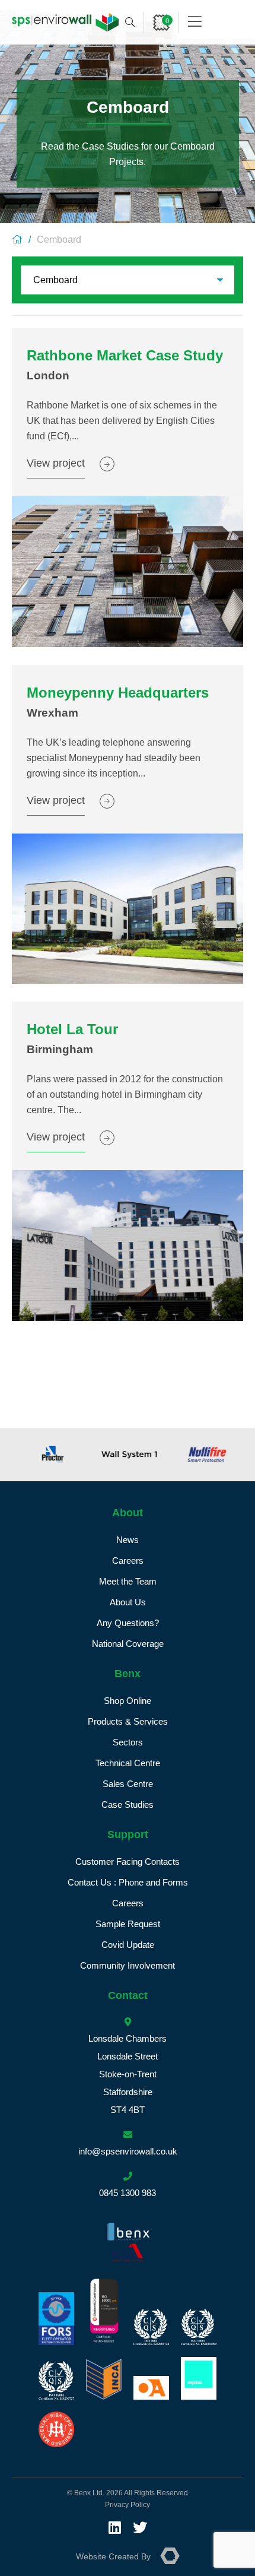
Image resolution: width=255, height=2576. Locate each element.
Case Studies (128, 1805)
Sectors (128, 1742)
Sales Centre (128, 1784)
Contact (128, 1995)
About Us (128, 1602)
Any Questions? (128, 1623)
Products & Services (128, 1721)
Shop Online (128, 1701)
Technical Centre (128, 1763)
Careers (128, 1561)
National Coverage (128, 1644)
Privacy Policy (128, 2505)
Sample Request (128, 1924)
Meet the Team (128, 1581)
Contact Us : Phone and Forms (128, 1882)
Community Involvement (128, 1965)
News (128, 1540)
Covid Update (128, 1945)
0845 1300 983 (128, 2193)
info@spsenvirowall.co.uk (128, 2151)
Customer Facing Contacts (128, 1861)
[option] (50, 1455)
